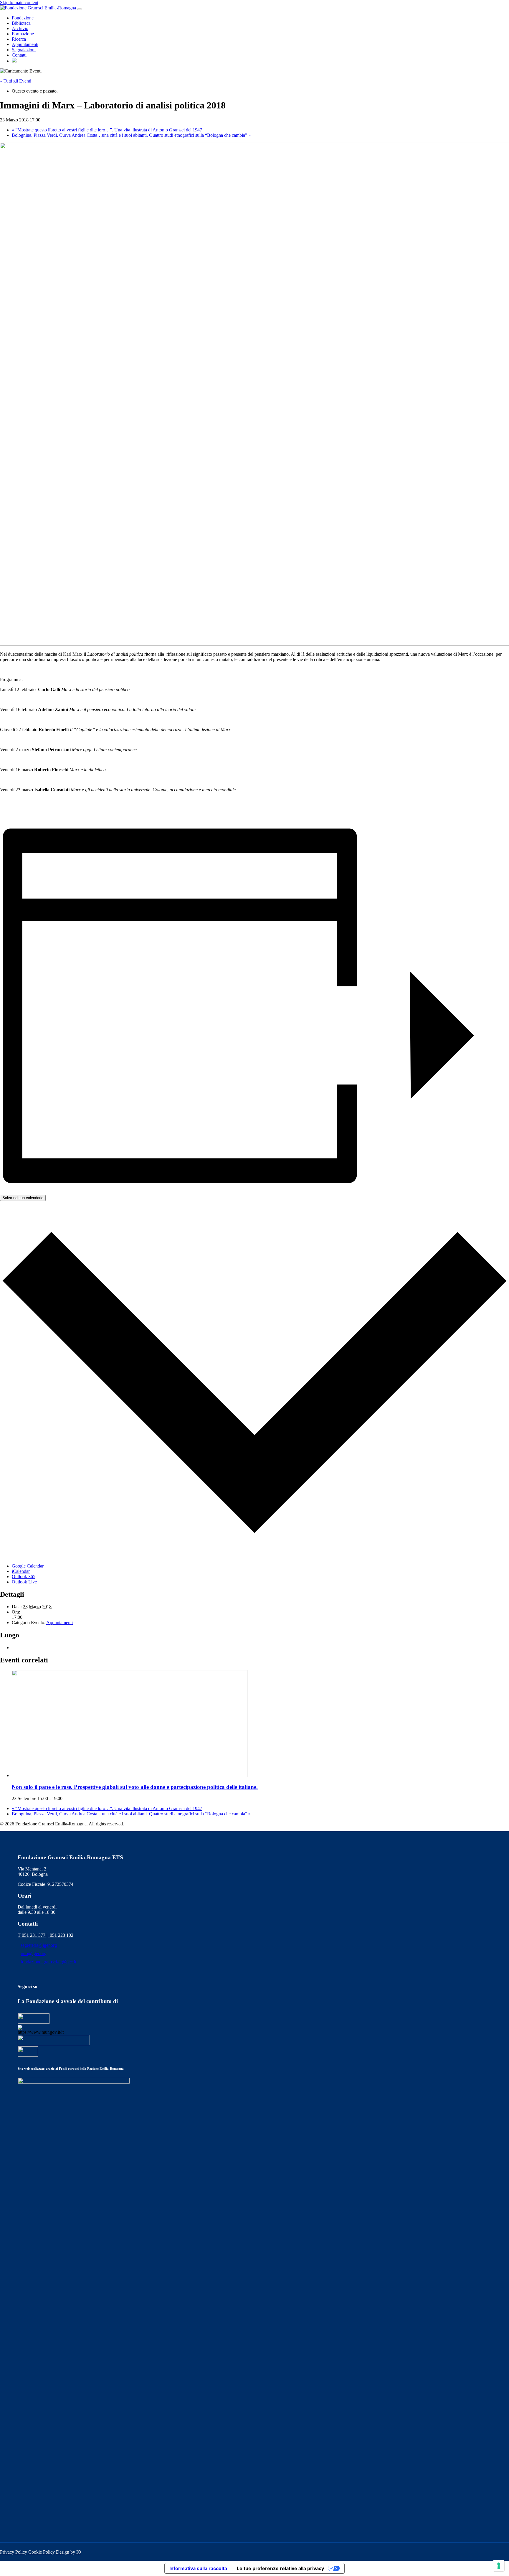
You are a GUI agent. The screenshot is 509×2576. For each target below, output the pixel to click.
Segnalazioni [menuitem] (24, 50)
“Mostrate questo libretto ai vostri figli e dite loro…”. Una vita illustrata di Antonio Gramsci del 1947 (107, 130)
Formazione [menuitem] (23, 34)
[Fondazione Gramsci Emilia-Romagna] (39, 8)
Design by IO (69, 2552)
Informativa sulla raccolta (198, 2568)
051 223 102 (62, 1935)
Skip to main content (19, 3)
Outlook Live (24, 1582)
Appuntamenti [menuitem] (25, 44)
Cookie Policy (42, 2552)
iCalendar (21, 1571)
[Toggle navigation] (80, 9)
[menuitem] (14, 61)
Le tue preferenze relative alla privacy (280, 2568)
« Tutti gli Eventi (16, 81)
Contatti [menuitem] (19, 55)
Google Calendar (28, 1566)
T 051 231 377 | (34, 1935)
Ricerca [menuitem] (19, 39)
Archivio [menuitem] (20, 28)
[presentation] (130, 1775)
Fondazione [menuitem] (23, 18)
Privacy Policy (14, 2552)
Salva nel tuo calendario (23, 1198)
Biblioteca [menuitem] (21, 23)
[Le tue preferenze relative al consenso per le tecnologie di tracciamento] (499, 2566)
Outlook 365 (24, 1577)
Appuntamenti (60, 1622)
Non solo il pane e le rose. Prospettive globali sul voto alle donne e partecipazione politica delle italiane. (135, 1787)
